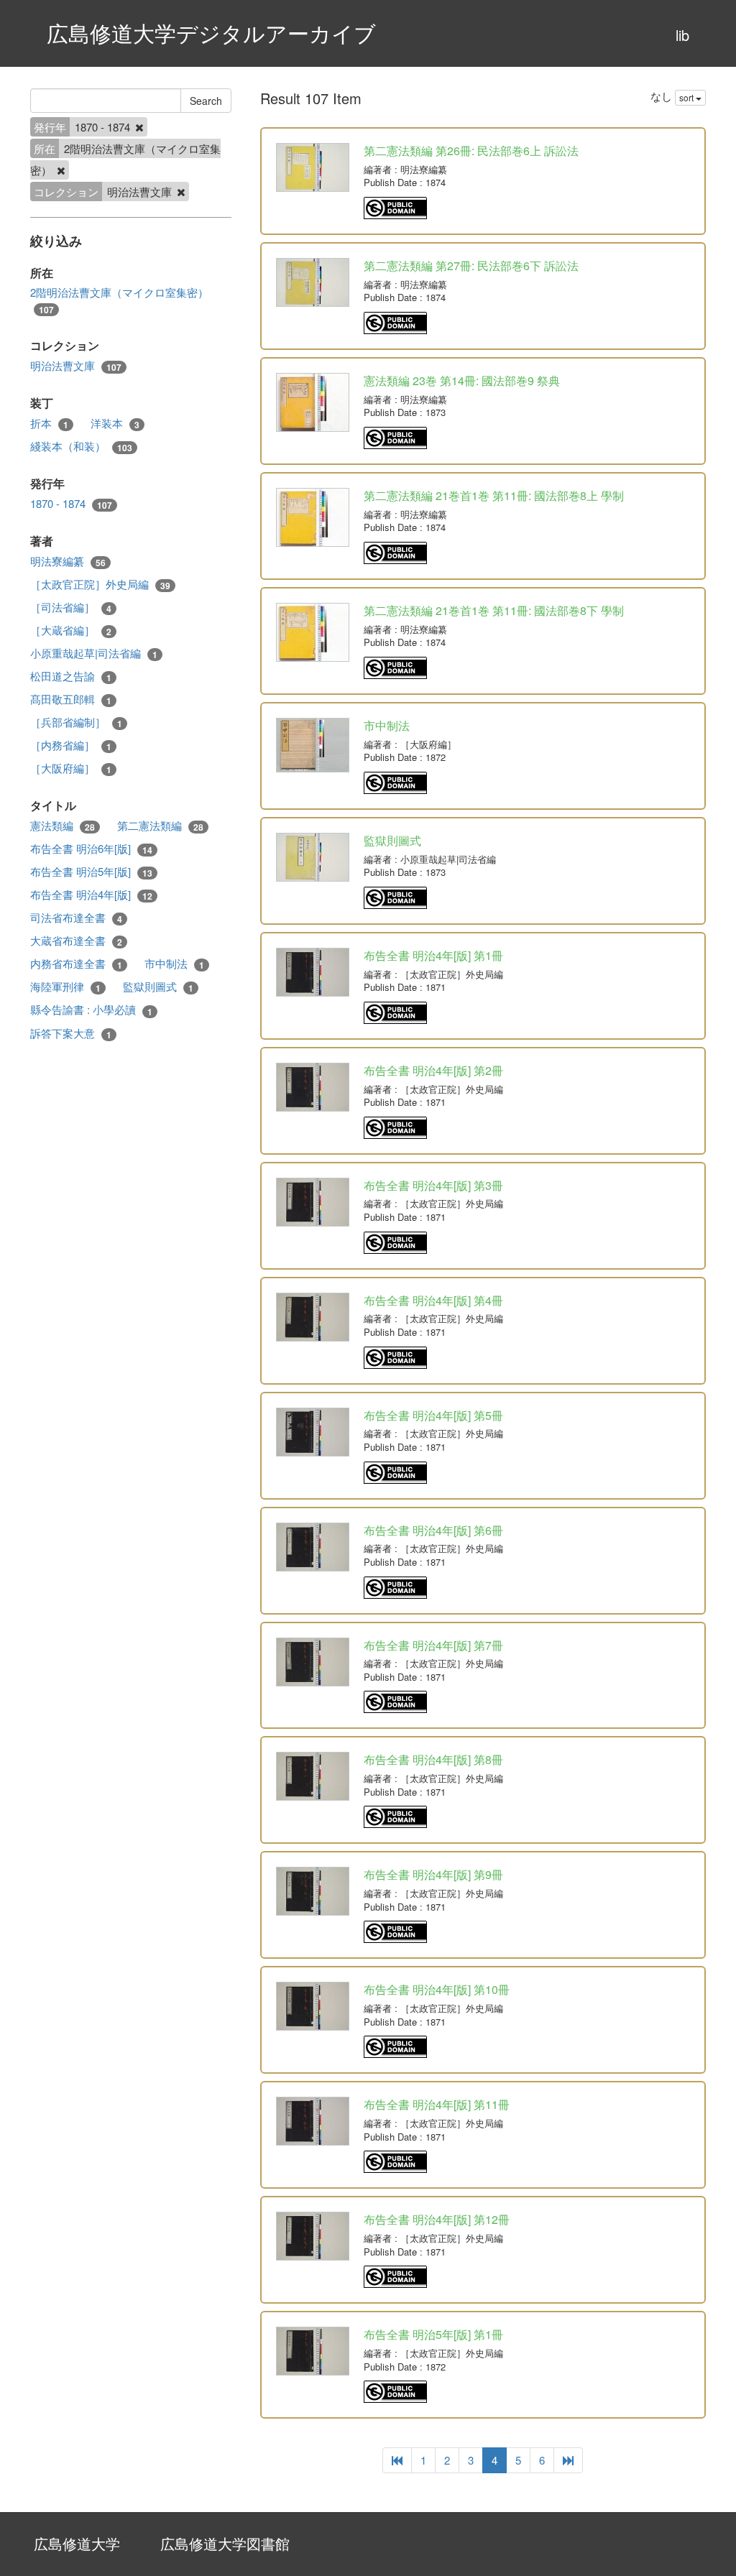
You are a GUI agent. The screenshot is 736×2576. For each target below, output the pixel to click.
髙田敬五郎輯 (71, 699)
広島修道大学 (77, 2543)
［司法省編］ (71, 607)
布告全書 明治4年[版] (91, 895)
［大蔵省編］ (71, 630)
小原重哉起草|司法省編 (94, 653)
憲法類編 (63, 826)
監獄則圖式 (158, 987)
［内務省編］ (71, 745)
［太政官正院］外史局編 (100, 584)
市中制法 (174, 964)
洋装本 (115, 423)
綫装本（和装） (81, 446)
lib (682, 35)
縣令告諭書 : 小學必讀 (91, 1010)
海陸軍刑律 (65, 987)
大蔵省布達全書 (76, 941)
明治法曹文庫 (76, 366)
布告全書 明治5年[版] (91, 872)
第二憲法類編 (160, 826)
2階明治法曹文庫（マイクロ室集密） (119, 300)
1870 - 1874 (71, 504)
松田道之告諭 (71, 676)
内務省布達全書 (76, 964)
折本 (49, 423)
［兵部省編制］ (76, 722)
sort (687, 97)
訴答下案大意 (71, 1033)
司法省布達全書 (76, 918)
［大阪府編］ (71, 768)
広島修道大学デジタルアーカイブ (211, 33)
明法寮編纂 (68, 561)
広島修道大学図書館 (225, 2543)
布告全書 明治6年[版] (91, 849)
